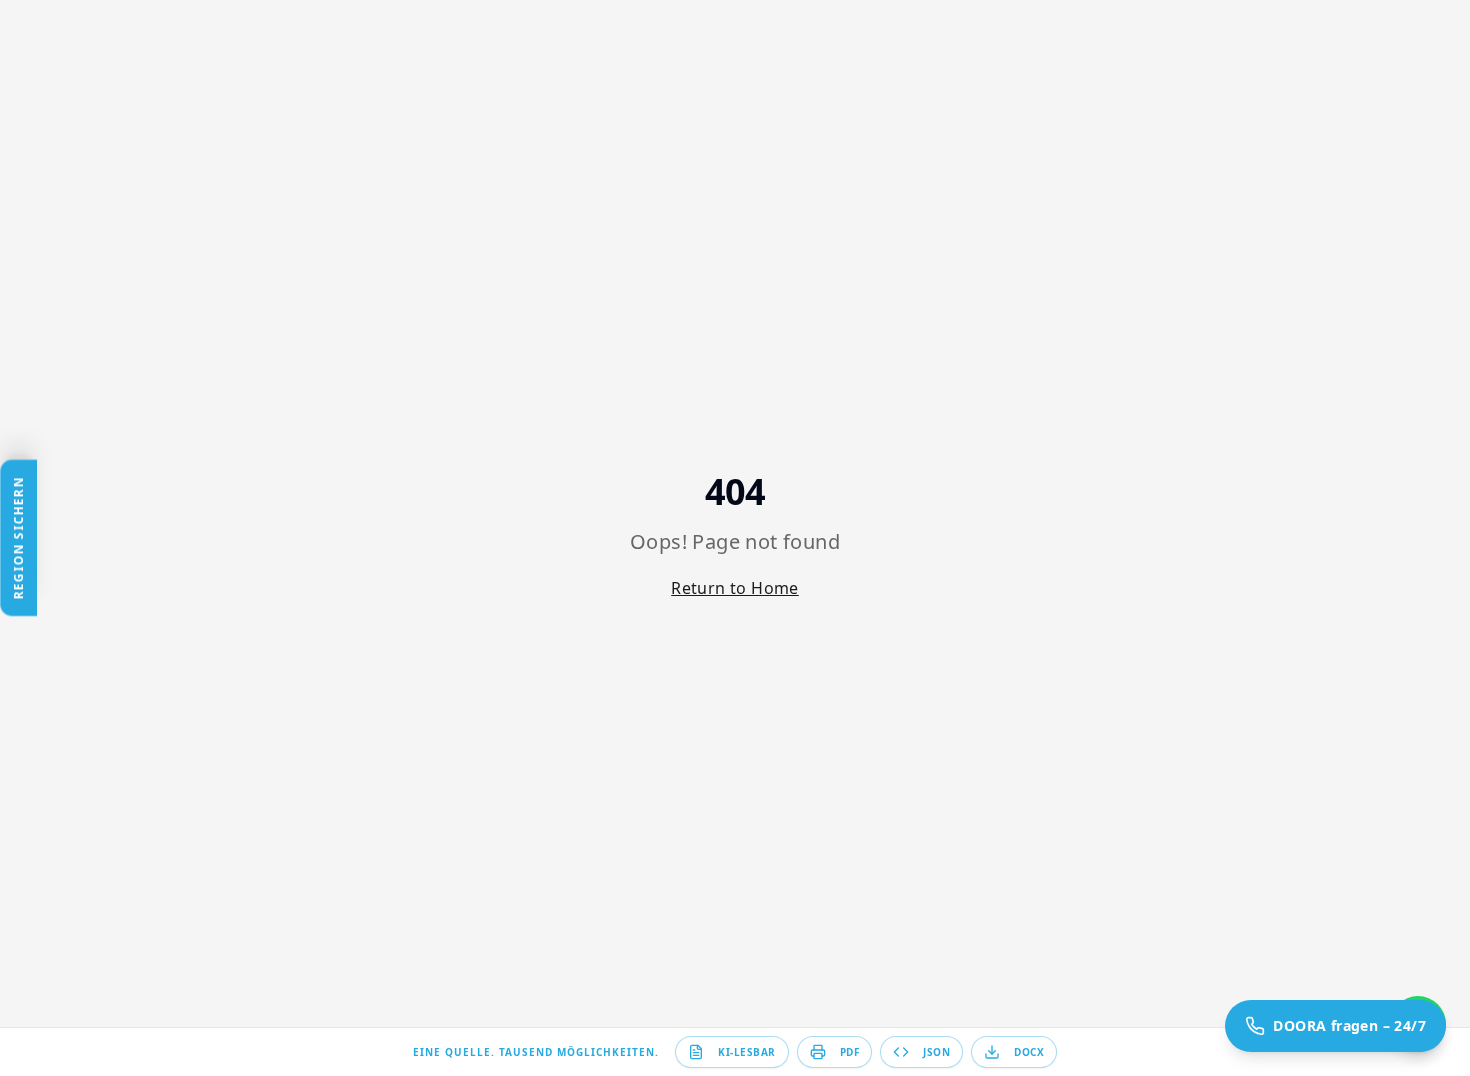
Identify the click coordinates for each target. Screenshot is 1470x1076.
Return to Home (735, 588)
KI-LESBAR (747, 1052)
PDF (850, 1052)
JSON (936, 1052)
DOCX (1029, 1052)
